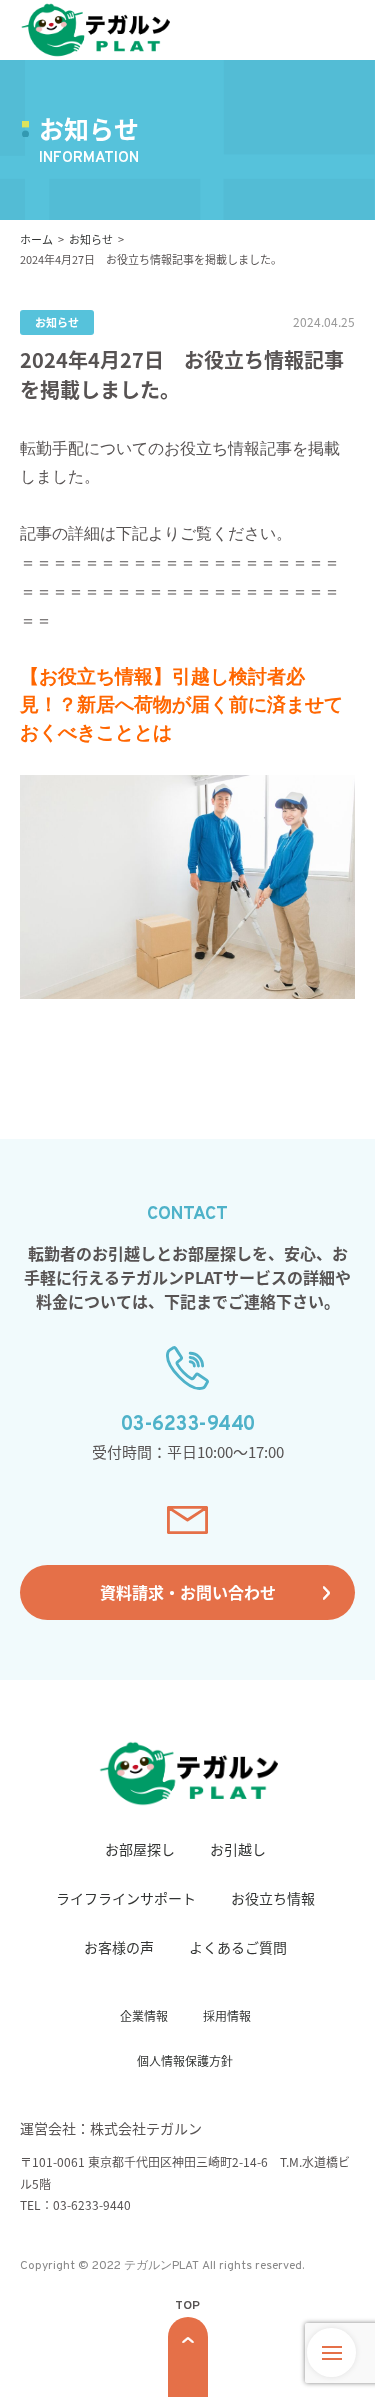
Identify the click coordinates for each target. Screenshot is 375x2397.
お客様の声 (119, 1947)
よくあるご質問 (238, 1947)
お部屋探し (140, 1849)
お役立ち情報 (273, 1898)
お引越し (238, 1849)
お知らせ (57, 322)
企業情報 (144, 2015)
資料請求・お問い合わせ (188, 1592)
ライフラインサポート (126, 1898)
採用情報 (227, 2015)
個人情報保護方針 (185, 2060)
